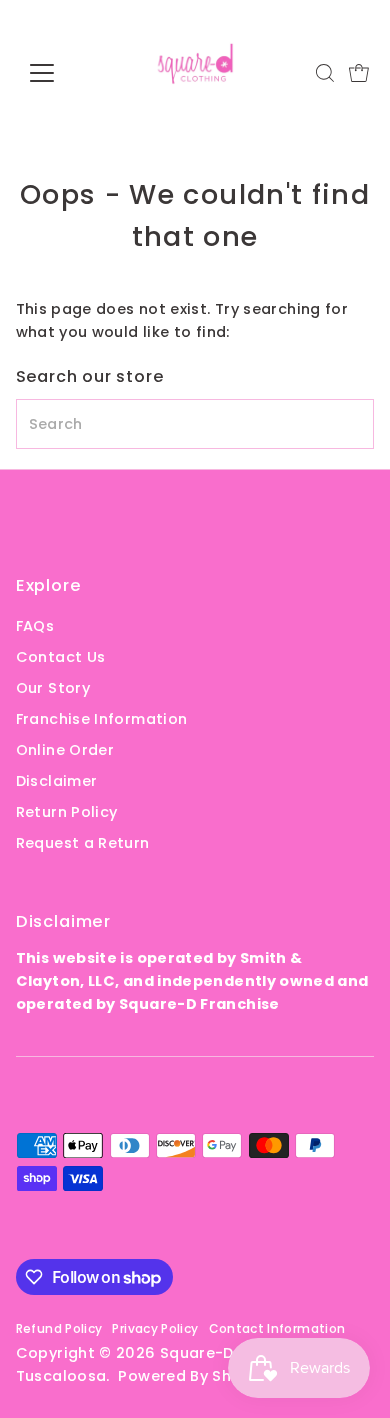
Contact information (277, 1328)
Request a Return (83, 843)
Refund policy (59, 1328)
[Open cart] (359, 73)
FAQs (35, 626)
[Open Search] (325, 73)
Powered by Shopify (194, 1376)
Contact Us (61, 657)
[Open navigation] (58, 73)
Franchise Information (102, 719)
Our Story (53, 688)
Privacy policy (155, 1328)
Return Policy (67, 812)
